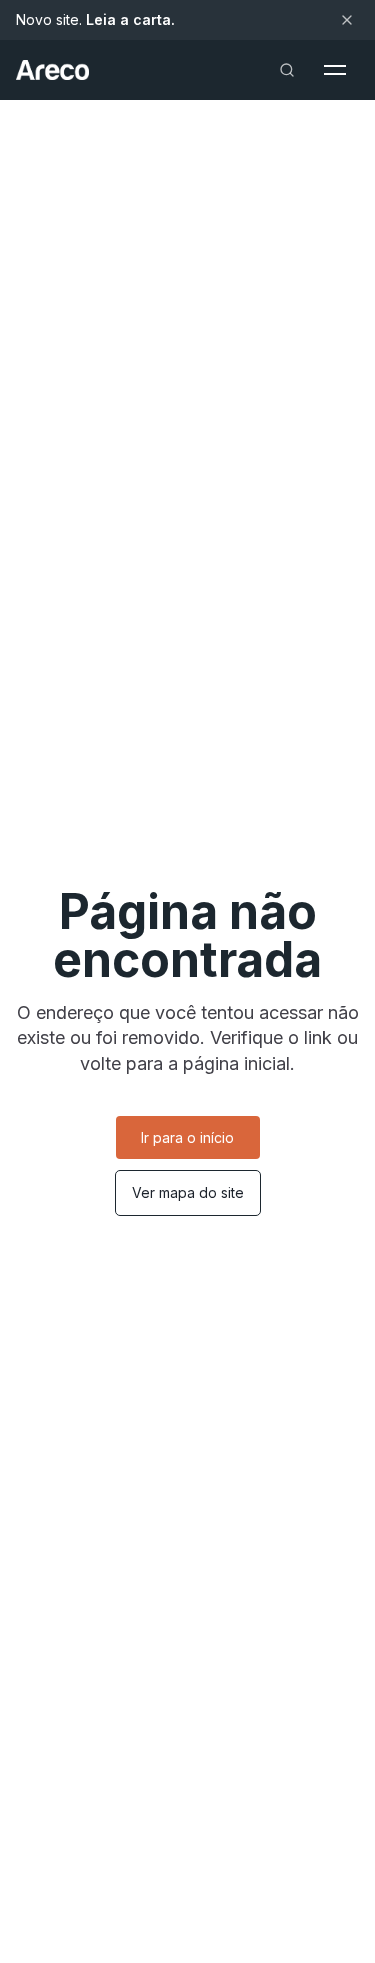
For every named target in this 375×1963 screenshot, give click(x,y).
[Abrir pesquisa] (287, 70)
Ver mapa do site (188, 1192)
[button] (335, 70)
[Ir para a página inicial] (52, 70)
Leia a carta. (130, 19)
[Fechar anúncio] (347, 20)
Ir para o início (187, 1137)
